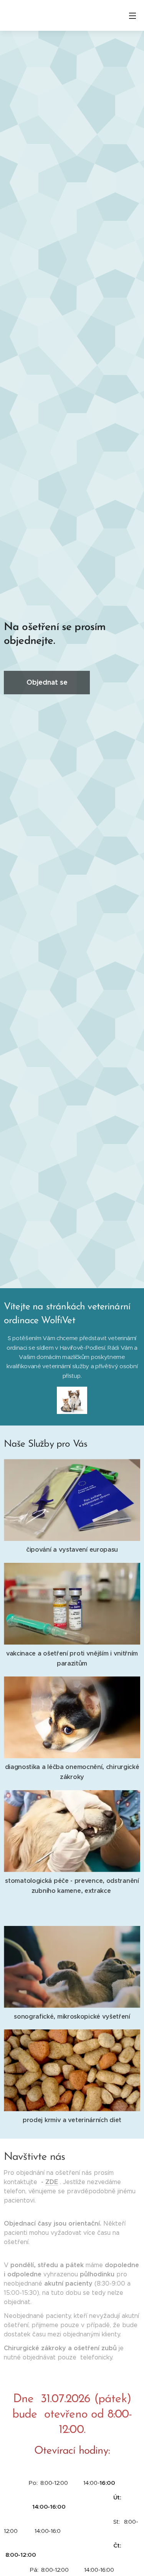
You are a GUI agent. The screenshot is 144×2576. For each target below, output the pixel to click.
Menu (132, 15)
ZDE (52, 2182)
